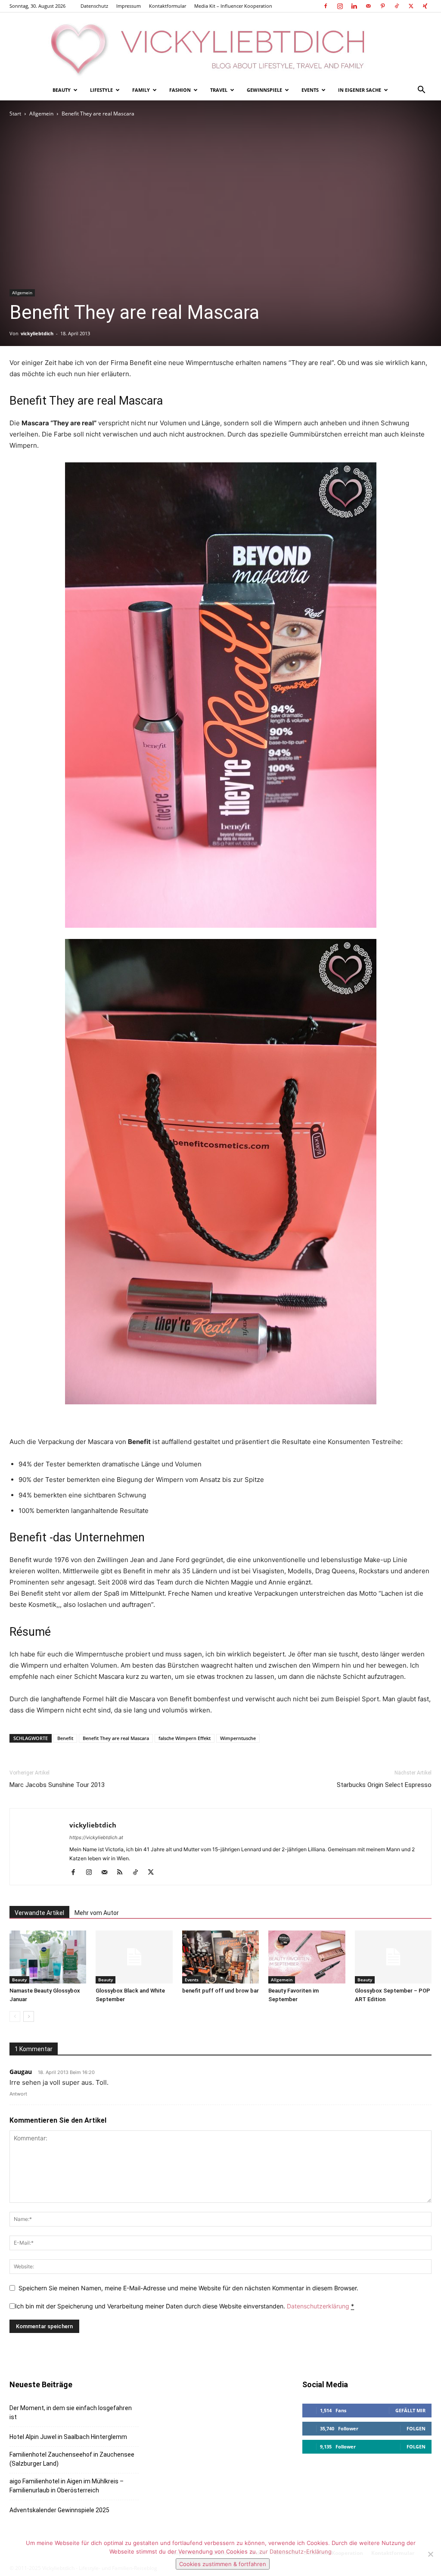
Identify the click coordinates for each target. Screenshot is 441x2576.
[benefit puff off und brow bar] (220, 1957)
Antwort (18, 2094)
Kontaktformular (168, 6)
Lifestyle (101, 90)
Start (15, 114)
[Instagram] (340, 6)
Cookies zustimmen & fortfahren (223, 2564)
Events (310, 90)
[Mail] (368, 6)
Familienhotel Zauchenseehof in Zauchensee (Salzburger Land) (72, 2459)
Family (141, 90)
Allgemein (41, 114)
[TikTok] (397, 6)
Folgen (416, 2428)
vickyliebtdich (37, 333)
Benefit (65, 1738)
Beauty (62, 90)
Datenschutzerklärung (318, 2306)
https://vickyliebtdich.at (96, 1837)
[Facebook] (326, 6)
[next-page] (29, 2016)
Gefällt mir (410, 2410)
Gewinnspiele (264, 90)
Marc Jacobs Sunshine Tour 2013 (57, 1785)
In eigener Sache (360, 90)
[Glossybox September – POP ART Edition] (393, 1957)
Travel (219, 90)
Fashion (180, 90)
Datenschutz (94, 6)
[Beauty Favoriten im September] (307, 1957)
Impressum (129, 6)
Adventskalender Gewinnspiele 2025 (59, 2510)
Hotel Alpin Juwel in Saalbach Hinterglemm (68, 2437)
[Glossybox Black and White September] (134, 1957)
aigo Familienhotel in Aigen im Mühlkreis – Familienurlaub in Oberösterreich (67, 2486)
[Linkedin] (354, 6)
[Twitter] (411, 6)
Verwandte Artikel (39, 1913)
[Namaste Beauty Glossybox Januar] (48, 1957)
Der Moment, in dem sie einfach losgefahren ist (71, 2412)
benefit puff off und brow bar (220, 1991)
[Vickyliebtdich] (220, 46)
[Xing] (425, 6)
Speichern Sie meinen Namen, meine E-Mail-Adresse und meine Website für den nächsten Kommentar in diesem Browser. (188, 2288)
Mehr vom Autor (97, 1913)
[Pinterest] (382, 6)
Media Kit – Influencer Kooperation (233, 6)
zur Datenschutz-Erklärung (295, 2551)
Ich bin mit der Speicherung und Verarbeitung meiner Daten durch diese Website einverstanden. (185, 2306)
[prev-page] (15, 2016)
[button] (421, 91)
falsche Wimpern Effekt (185, 1738)
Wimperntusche (238, 1738)
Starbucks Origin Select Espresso (384, 1785)
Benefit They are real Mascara (116, 1738)
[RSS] (123, 1873)
